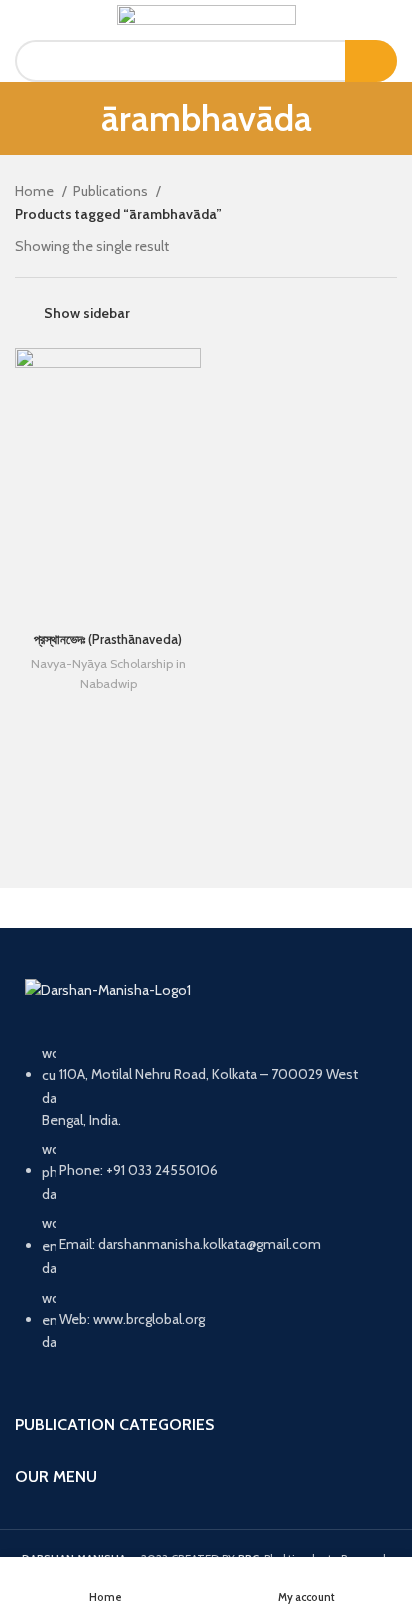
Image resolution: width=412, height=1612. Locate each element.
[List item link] (206, 1208)
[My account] (389, 20)
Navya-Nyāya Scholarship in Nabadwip (108, 673)
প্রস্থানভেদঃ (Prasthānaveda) (108, 639)
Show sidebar (87, 313)
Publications (112, 191)
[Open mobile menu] (24, 20)
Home (36, 191)
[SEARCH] (371, 61)
